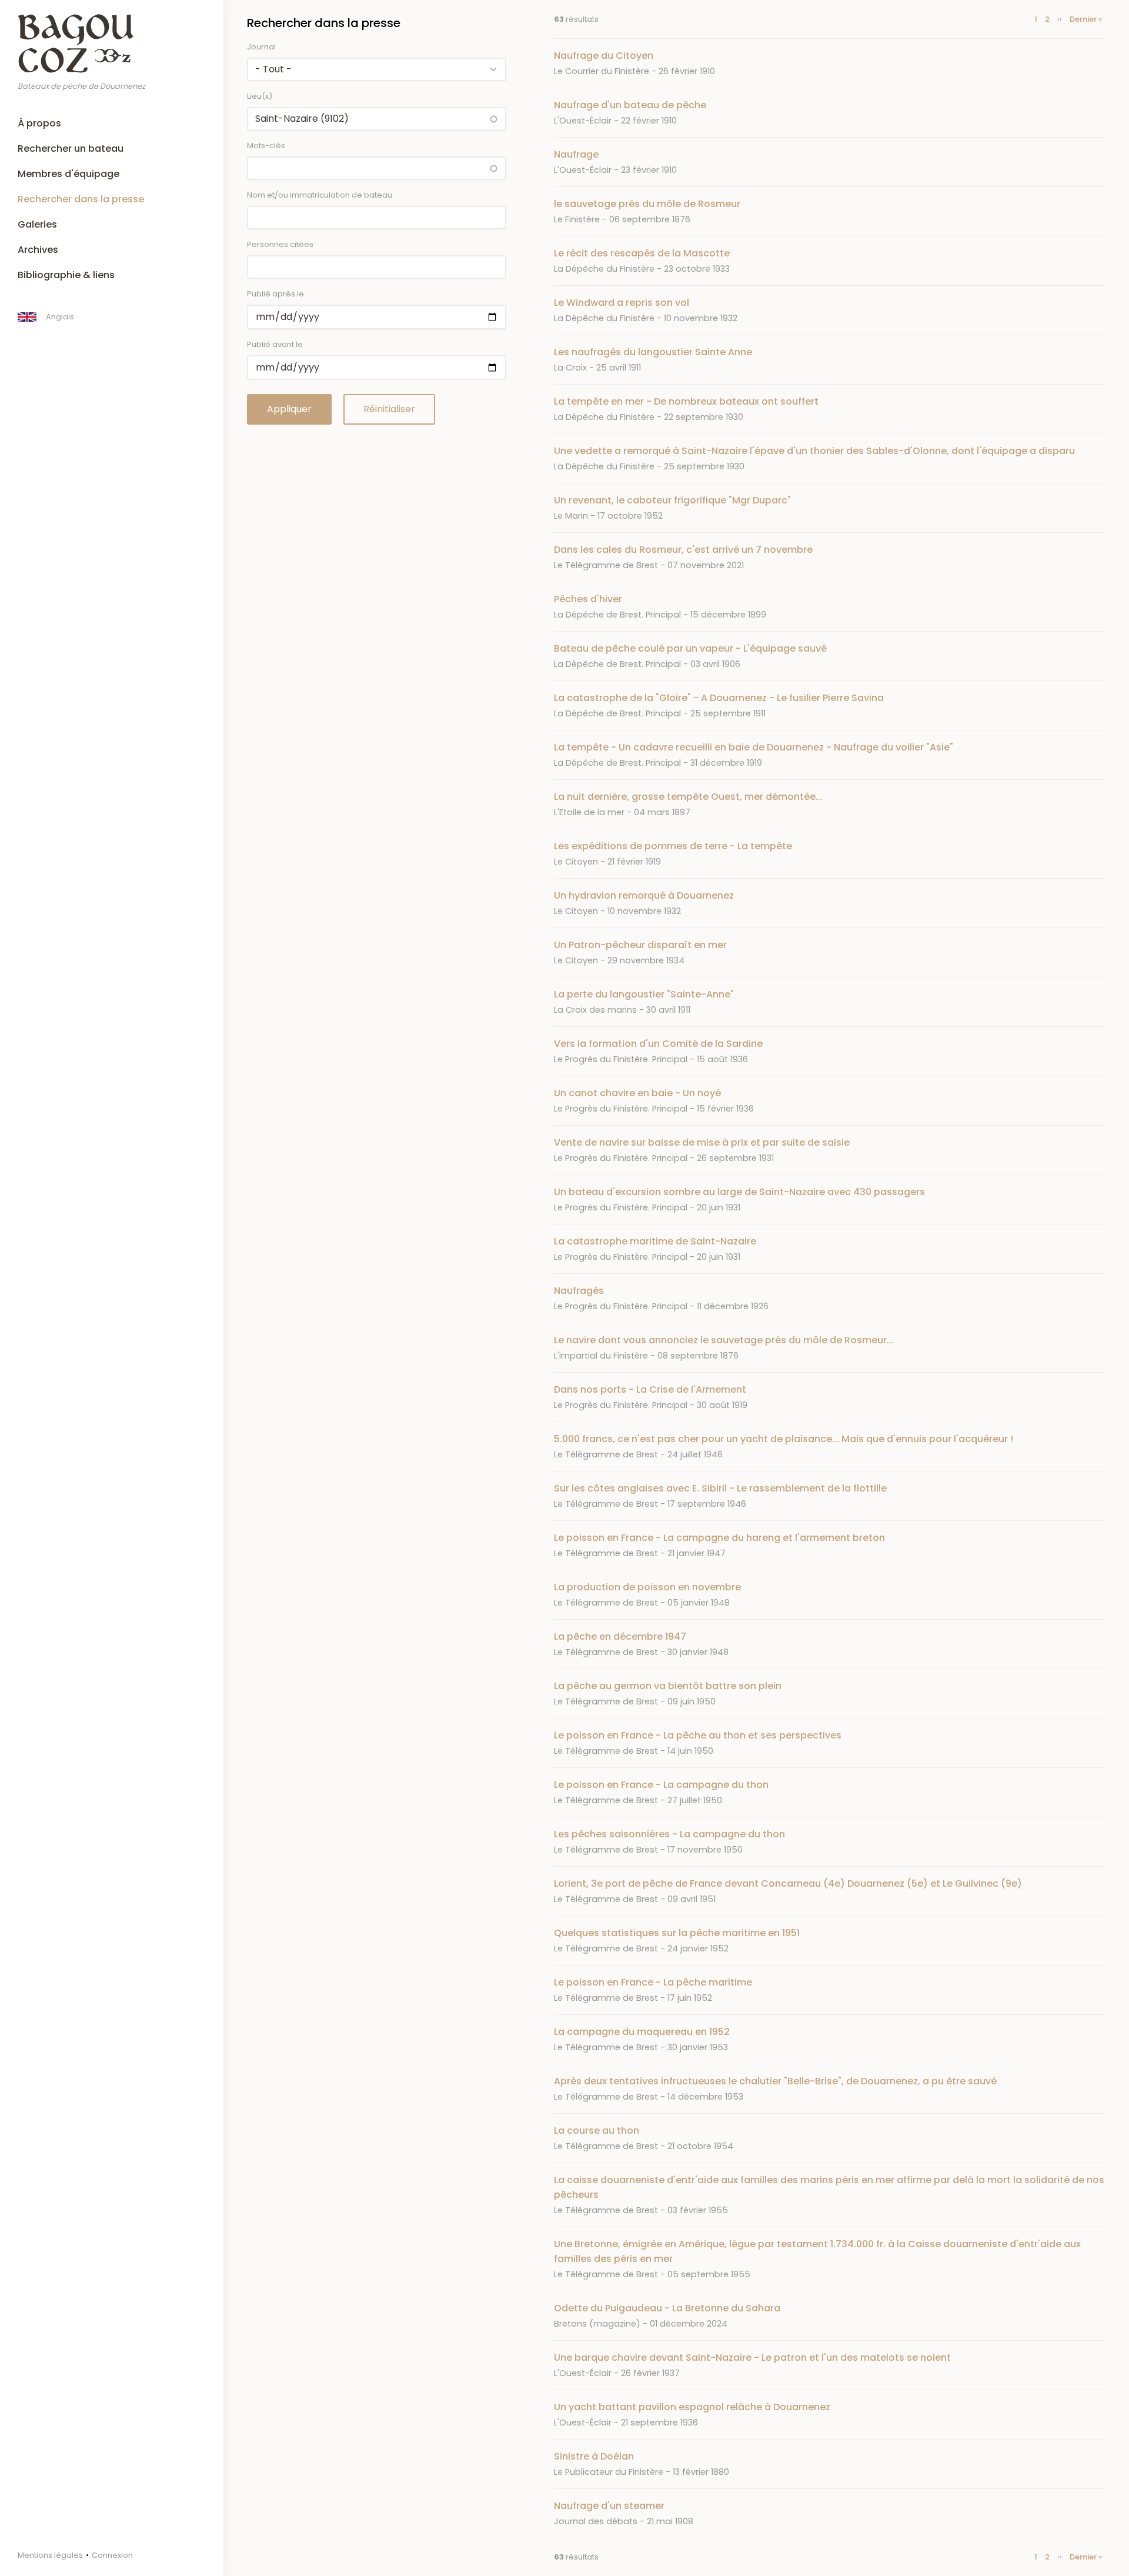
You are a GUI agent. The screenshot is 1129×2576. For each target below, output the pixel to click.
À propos (39, 123)
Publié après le (275, 294)
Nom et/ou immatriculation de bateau (320, 195)
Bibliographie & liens (66, 275)
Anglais (60, 317)
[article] (830, 63)
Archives (38, 250)
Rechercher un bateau (71, 149)
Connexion (112, 2555)
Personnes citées (280, 244)
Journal (261, 47)
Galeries (37, 224)
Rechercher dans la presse (81, 199)
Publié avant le (275, 344)
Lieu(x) (260, 96)
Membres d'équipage (69, 174)
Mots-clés (266, 146)
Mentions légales (50, 2555)
